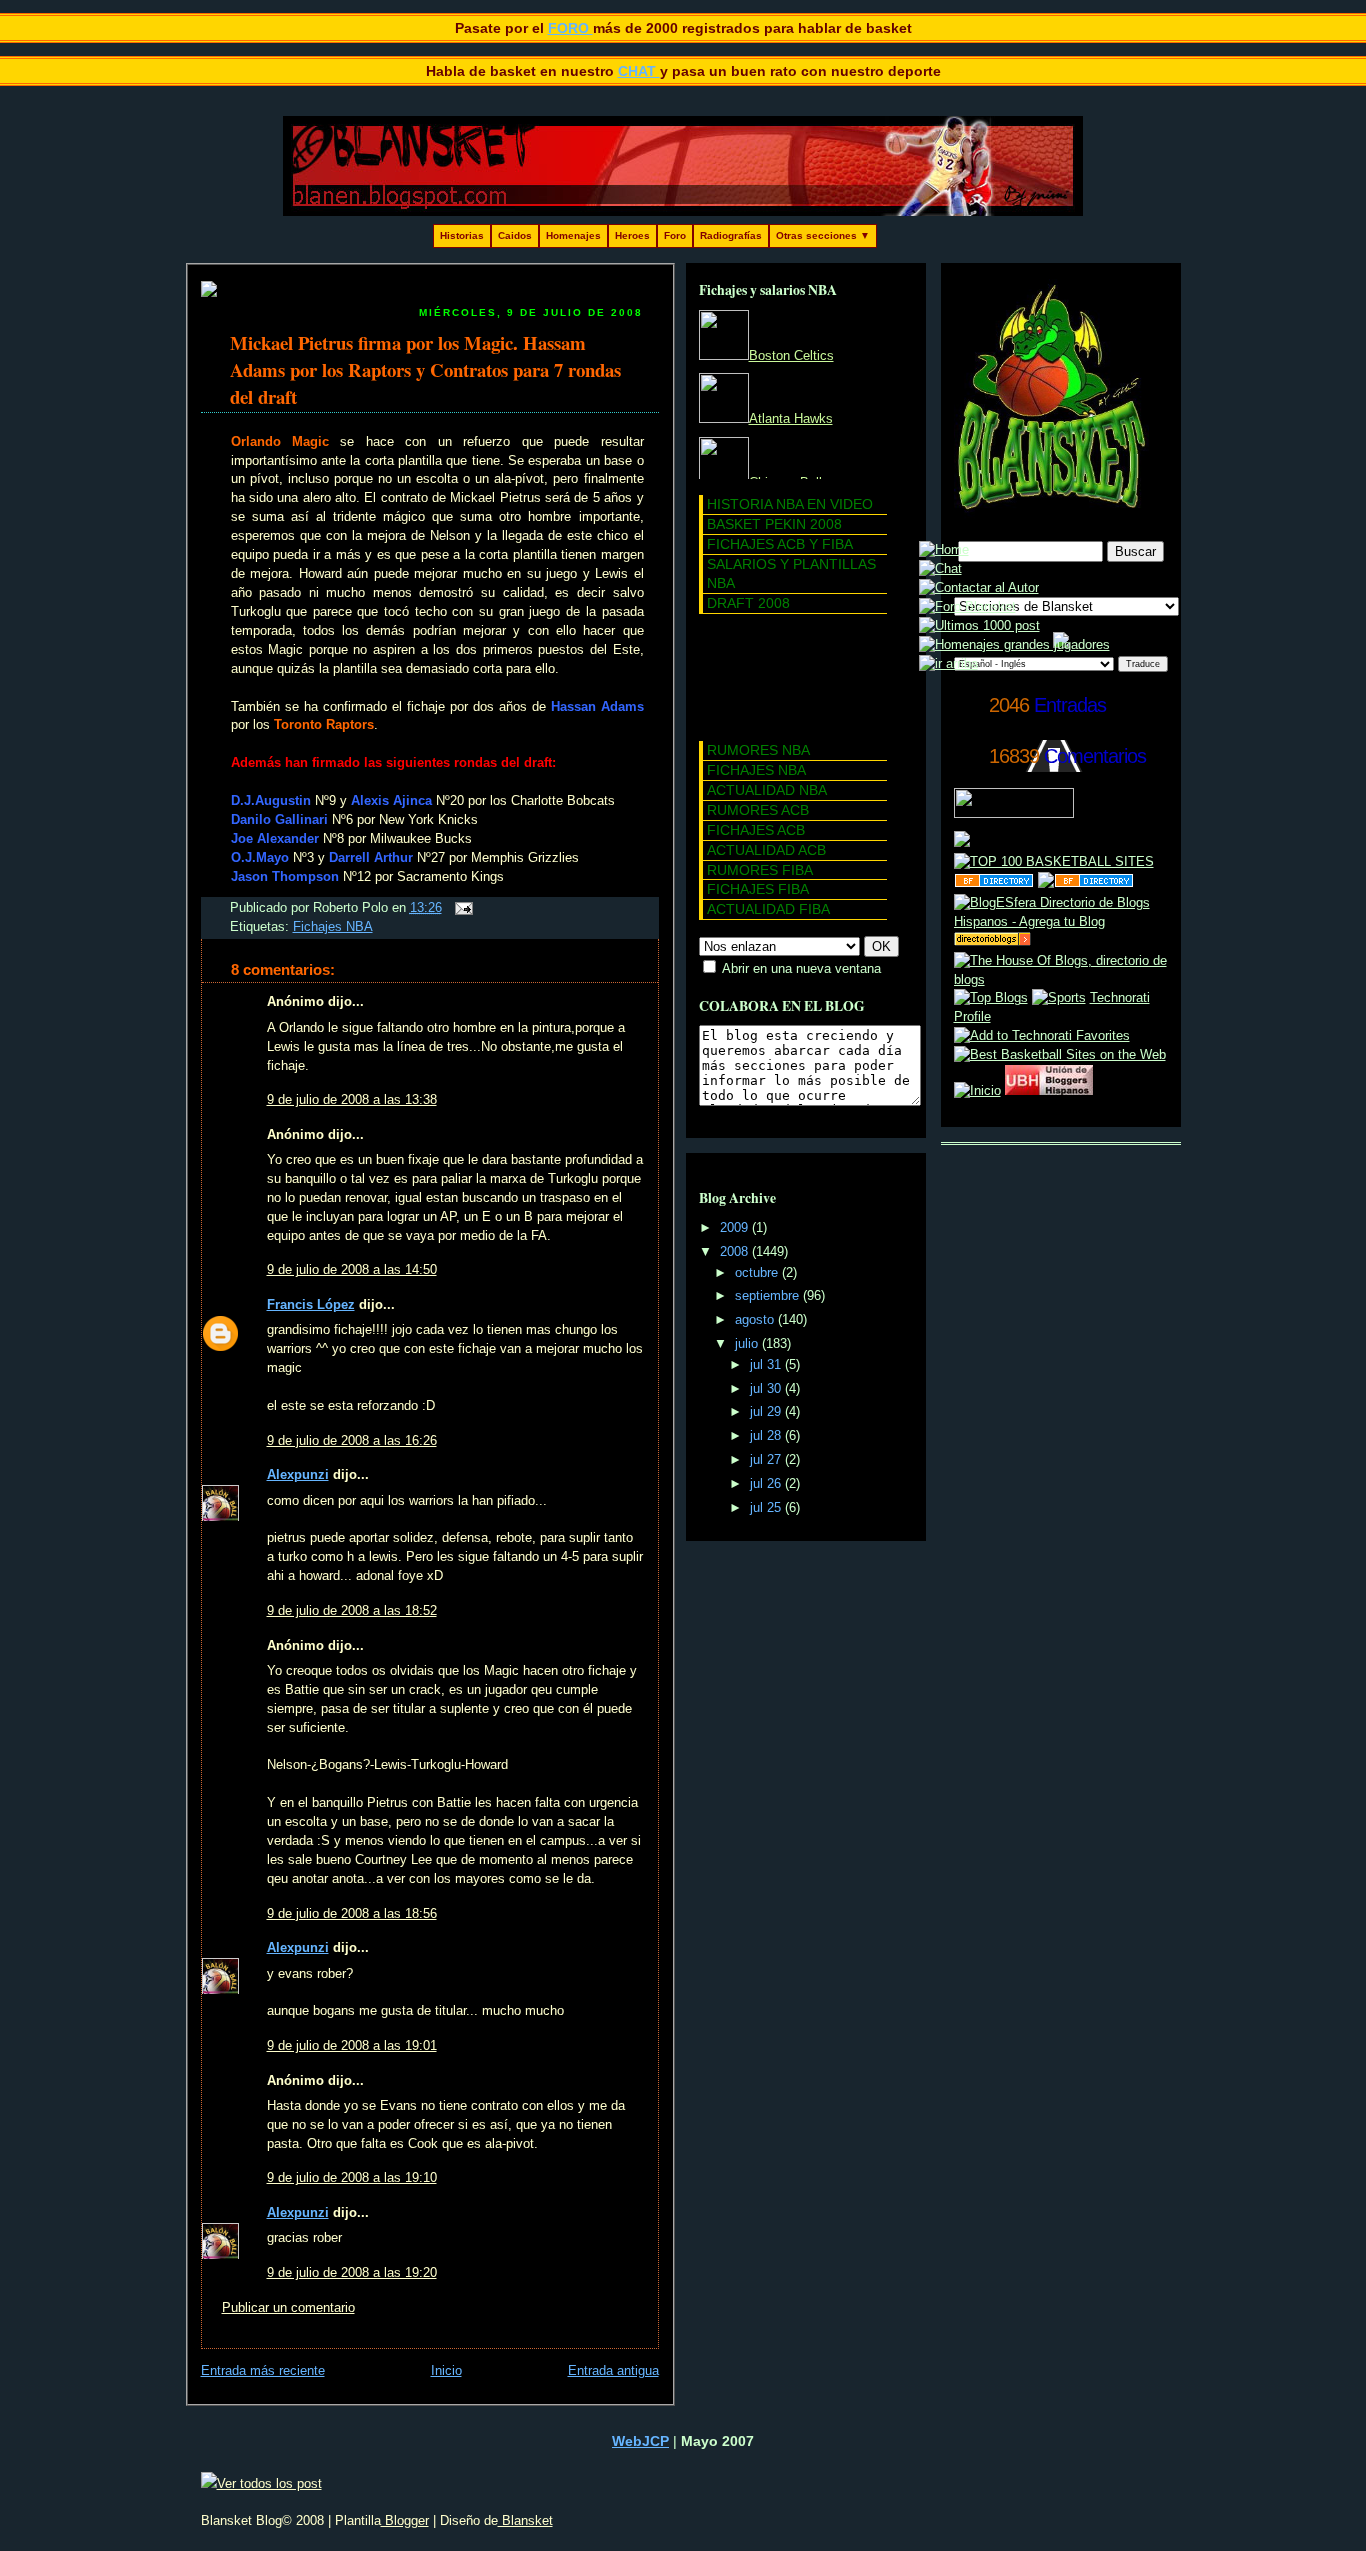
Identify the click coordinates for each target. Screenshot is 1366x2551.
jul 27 (767, 1460)
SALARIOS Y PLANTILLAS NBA (791, 573)
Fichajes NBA (333, 927)
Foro (675, 235)
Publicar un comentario (288, 2308)
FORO (570, 28)
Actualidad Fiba (768, 909)
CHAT (639, 71)
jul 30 (767, 1389)
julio (748, 1344)
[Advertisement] (789, 674)
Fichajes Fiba (758, 889)
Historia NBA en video (790, 504)
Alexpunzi (298, 1475)
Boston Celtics (791, 356)
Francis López (311, 1305)
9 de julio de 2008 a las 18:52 (352, 1611)
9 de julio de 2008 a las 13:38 (352, 1100)
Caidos (515, 235)
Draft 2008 (748, 603)
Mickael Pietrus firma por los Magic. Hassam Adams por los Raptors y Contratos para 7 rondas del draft (425, 369)
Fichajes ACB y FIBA (780, 544)
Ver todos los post (269, 2483)
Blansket (525, 2520)
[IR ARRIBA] (948, 664)
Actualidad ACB (766, 850)
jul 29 (767, 1412)
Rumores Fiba (760, 870)
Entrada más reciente (263, 2371)
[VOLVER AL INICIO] (944, 550)
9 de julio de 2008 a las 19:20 (352, 2273)
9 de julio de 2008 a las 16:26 (352, 1441)
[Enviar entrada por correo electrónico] (461, 908)
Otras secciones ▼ (823, 235)
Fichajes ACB (756, 830)
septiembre (769, 1296)
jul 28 (767, 1436)
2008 (736, 1252)
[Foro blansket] (967, 607)
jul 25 (767, 1508)
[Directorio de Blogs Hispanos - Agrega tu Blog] (1061, 922)
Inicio (446, 2371)
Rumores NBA (758, 750)
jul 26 (767, 1484)
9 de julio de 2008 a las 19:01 (352, 2046)
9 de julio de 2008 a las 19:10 (352, 2178)
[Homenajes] (1014, 645)
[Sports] (1059, 998)
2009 (736, 1228)
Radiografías (731, 235)
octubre (758, 1273)
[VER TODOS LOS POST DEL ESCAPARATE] (979, 626)
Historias (462, 235)
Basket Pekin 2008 (774, 524)
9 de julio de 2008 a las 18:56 (352, 1914)
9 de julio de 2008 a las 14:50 (352, 1270)
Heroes (632, 235)
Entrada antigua (613, 2371)
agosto (756, 1320)
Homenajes (573, 235)
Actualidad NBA (767, 790)
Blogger (405, 2520)
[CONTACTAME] (979, 588)
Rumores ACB (758, 810)
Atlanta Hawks (791, 419)
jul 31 (767, 1365)
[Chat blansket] (940, 569)
